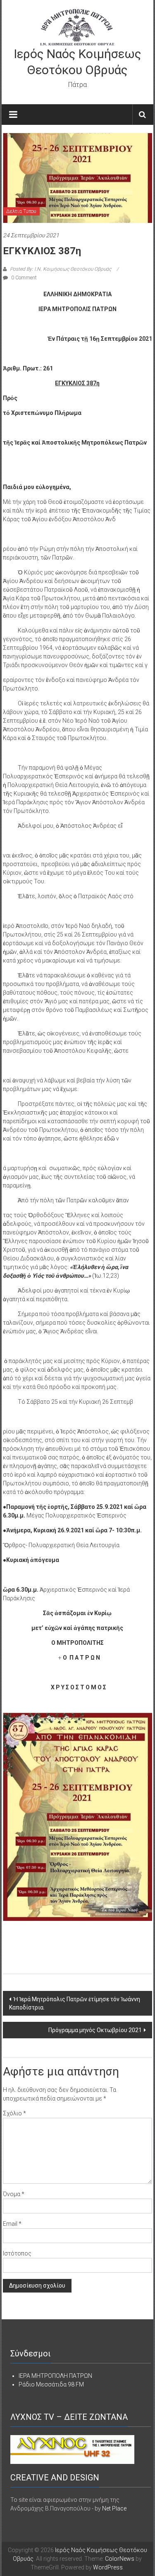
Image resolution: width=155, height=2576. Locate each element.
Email (12, 2224)
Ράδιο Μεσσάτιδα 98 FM (51, 2384)
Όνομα (14, 2194)
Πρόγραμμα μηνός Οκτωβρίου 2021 (95, 2030)
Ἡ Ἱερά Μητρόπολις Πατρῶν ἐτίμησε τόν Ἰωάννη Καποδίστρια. (75, 2003)
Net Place (114, 2508)
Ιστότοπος (17, 2253)
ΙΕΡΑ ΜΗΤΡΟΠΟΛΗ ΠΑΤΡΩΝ (55, 2376)
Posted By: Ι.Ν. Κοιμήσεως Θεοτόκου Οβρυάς (61, 269)
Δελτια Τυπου (21, 211)
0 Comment (23, 278)
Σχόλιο (14, 2113)
